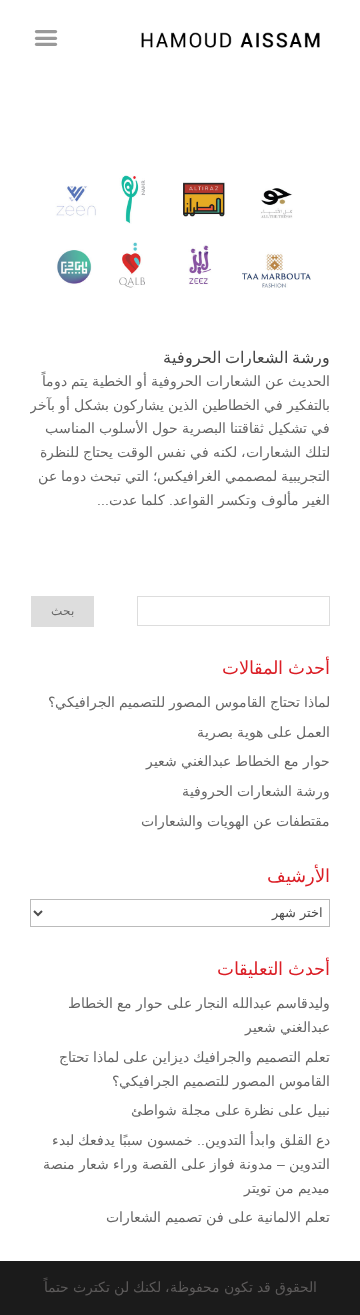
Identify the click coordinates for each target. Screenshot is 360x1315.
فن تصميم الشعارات (165, 1217)
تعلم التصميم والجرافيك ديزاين (241, 1057)
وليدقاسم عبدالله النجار (263, 1003)
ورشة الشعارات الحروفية (246, 357)
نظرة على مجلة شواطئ (202, 1110)
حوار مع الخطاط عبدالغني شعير (238, 761)
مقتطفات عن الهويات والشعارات (235, 821)
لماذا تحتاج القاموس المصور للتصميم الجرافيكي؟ (189, 702)
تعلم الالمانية (293, 1217)
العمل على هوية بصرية (263, 732)
